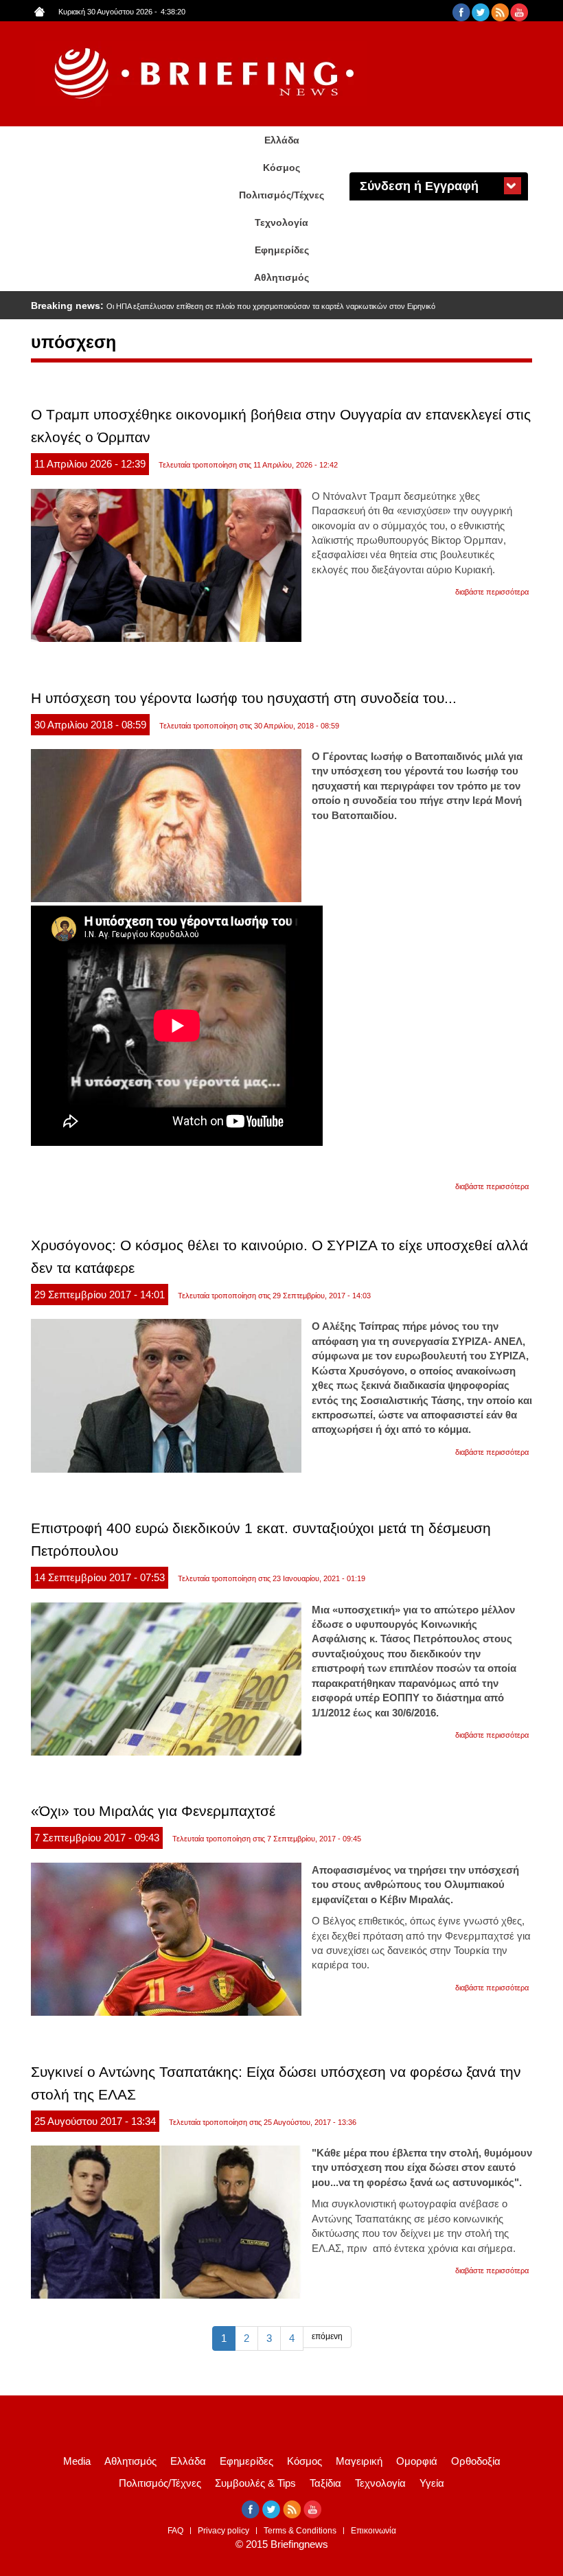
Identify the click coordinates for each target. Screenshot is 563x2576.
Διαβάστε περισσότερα (492, 592)
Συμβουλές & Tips (255, 2483)
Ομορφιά (417, 2461)
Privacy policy (223, 2531)
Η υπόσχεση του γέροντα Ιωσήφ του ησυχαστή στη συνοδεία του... (244, 698)
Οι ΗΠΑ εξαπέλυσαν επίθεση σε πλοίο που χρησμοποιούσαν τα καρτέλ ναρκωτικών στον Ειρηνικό (271, 306)
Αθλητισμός (281, 277)
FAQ (175, 2531)
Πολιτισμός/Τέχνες (281, 195)
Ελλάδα (282, 140)
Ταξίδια (325, 2483)
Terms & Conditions (300, 2531)
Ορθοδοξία (476, 2461)
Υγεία (432, 2483)
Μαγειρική (359, 2461)
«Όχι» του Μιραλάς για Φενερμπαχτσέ (153, 1811)
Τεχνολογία (281, 222)
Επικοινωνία (374, 2531)
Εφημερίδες (282, 250)
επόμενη (327, 2336)
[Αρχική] (206, 74)
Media (77, 2461)
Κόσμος (281, 168)
